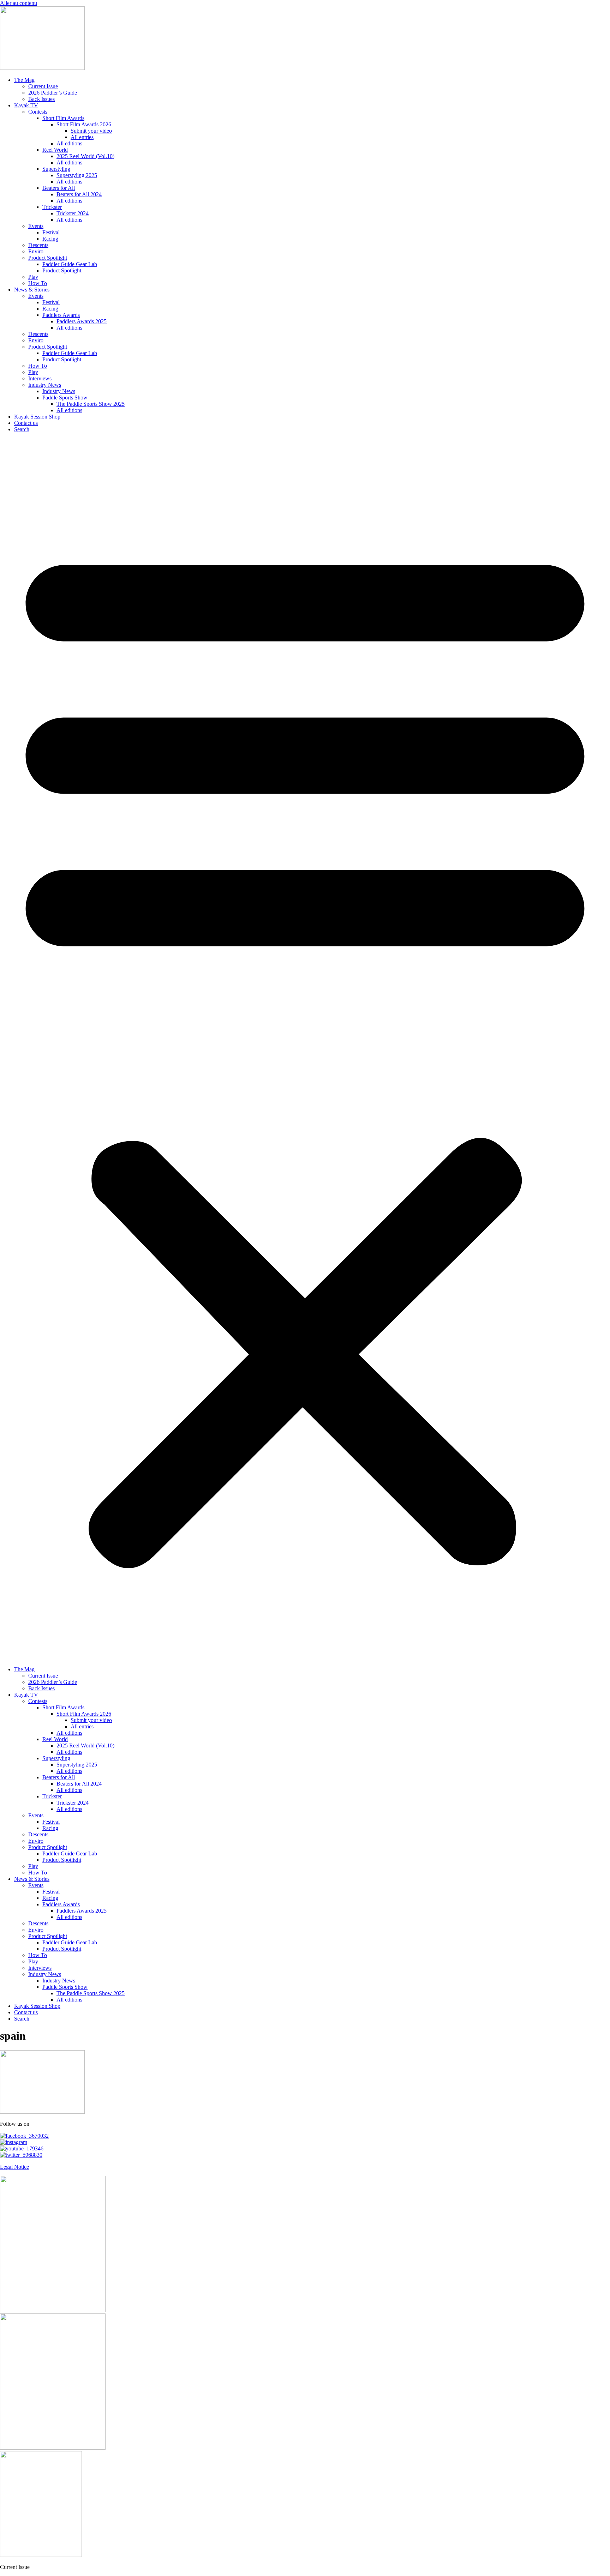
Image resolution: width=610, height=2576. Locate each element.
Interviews (40, 378)
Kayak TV (26, 105)
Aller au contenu (19, 3)
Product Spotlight (48, 258)
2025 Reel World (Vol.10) (85, 156)
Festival (51, 232)
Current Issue (43, 86)
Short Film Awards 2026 (84, 124)
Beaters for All (59, 188)
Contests (38, 112)
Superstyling (56, 169)
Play (33, 277)
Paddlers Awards (61, 315)
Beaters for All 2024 (79, 194)
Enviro (36, 251)
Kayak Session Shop (37, 417)
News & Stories (32, 290)
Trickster (52, 207)
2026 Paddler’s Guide (53, 93)
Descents (38, 245)
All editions (69, 143)
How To (38, 283)
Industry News (45, 385)
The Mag (24, 80)
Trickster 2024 (73, 213)
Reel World (55, 150)
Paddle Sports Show (65, 398)
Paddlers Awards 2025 (82, 321)
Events (36, 226)
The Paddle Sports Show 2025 (91, 404)
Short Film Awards (63, 118)
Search (22, 429)
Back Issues (41, 99)
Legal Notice (14, 2167)
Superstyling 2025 (77, 175)
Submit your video (91, 131)
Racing (50, 239)
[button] (305, 1049)
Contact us (26, 423)
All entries (82, 137)
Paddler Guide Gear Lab (70, 264)
